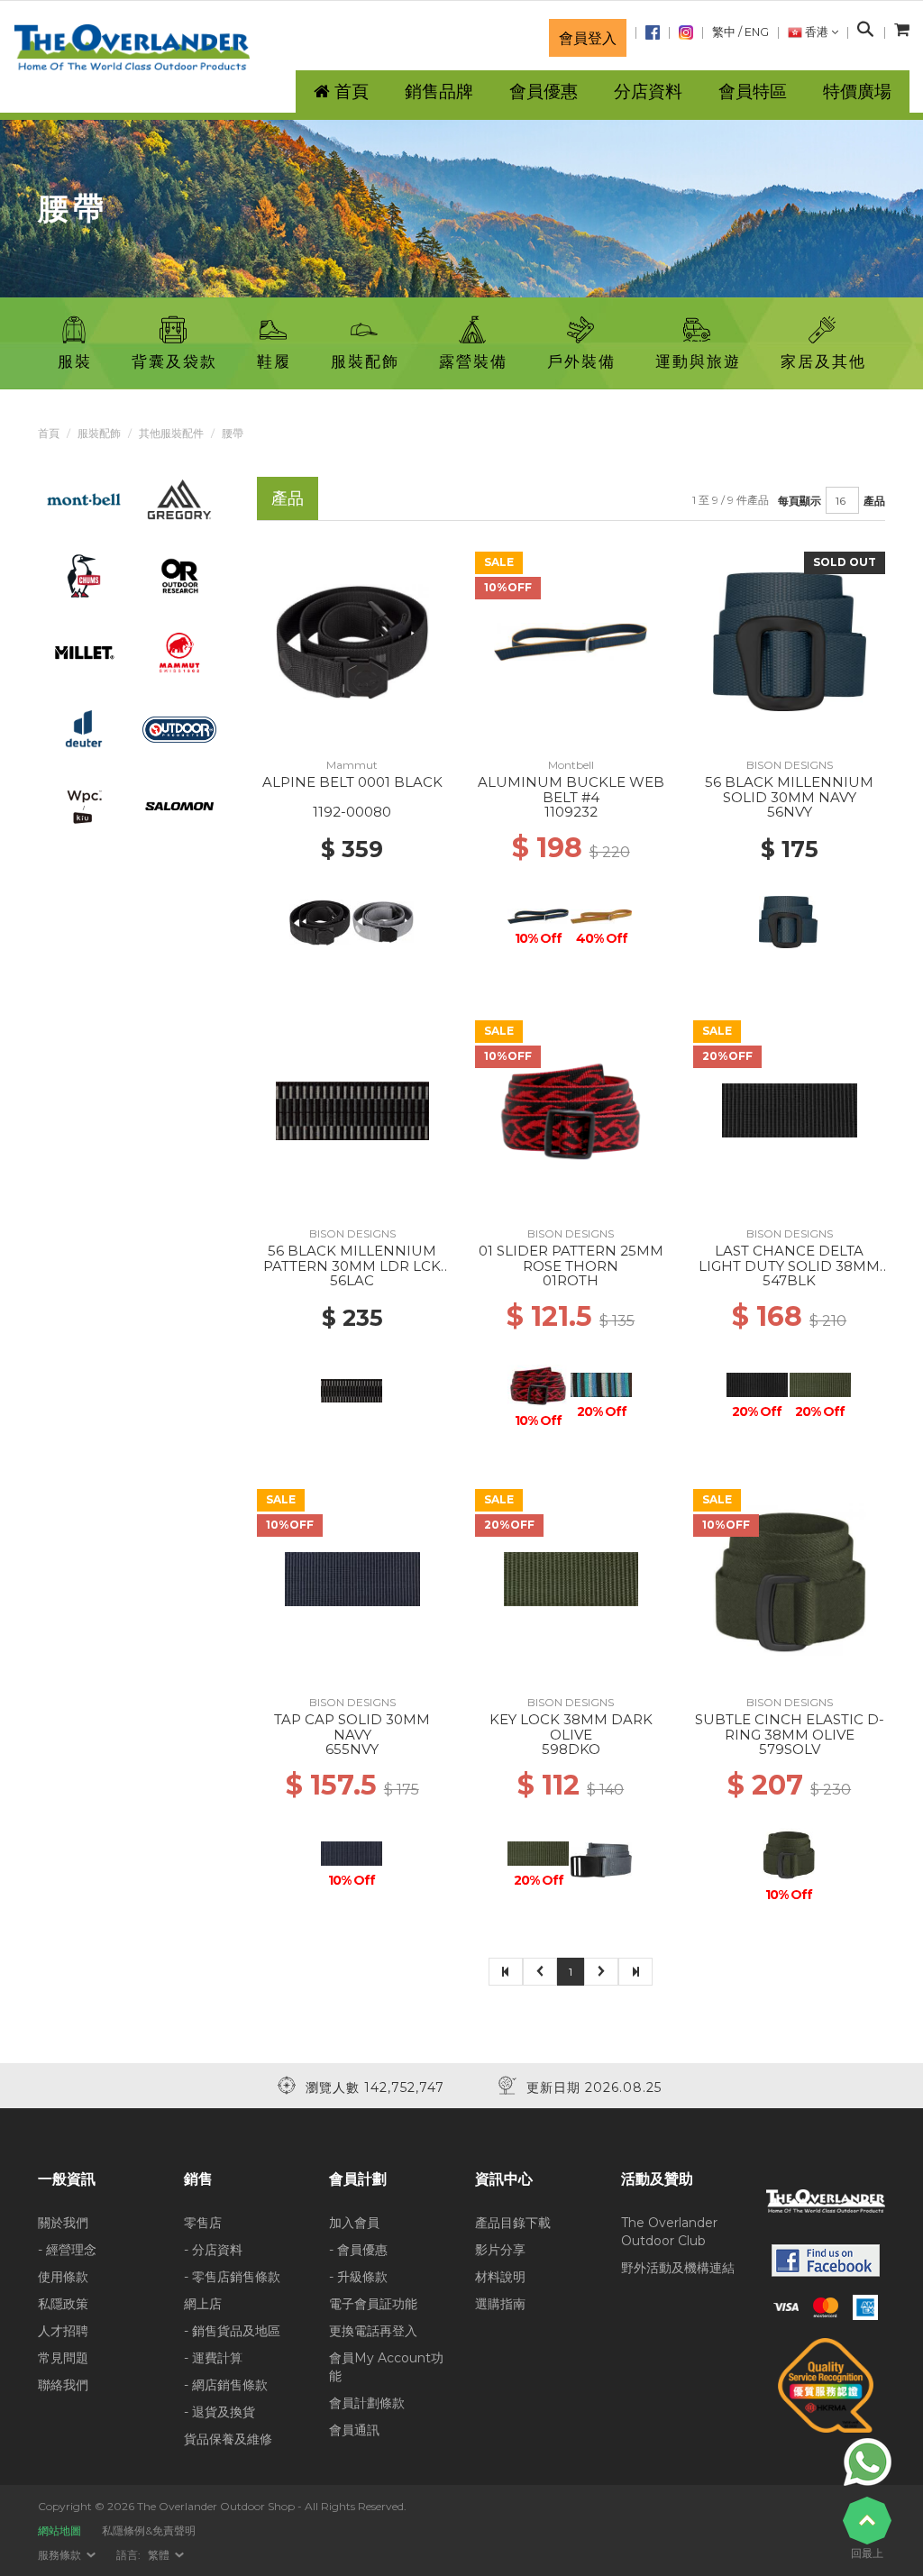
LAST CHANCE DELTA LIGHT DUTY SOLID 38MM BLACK (789, 1265)
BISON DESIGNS (790, 765)
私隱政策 (63, 2304)
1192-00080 (352, 812)
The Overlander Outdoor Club (669, 2232)
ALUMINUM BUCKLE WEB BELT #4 (571, 790)
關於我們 (63, 2223)
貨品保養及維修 (228, 2439)
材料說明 (500, 2277)
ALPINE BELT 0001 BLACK (352, 782)
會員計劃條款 (367, 2403)
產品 (874, 501)
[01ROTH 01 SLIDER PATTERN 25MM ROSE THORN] (571, 1110)
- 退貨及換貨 (219, 2412)
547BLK (789, 1280)
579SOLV (790, 1749)
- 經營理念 (67, 2250)
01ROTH (571, 1280)
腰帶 (233, 433)
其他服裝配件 (171, 433)
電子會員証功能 (373, 2304)
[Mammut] (179, 652)
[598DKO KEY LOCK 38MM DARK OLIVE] (571, 1578)
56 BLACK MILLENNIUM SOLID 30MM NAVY (789, 790)
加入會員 (354, 2223)
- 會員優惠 (358, 2250)
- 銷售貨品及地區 (232, 2331)
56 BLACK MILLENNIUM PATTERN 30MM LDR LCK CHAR (352, 1265)
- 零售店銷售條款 (232, 2277)
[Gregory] (179, 498)
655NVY (352, 1749)
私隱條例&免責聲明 (149, 2530)
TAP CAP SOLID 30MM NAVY (352, 1727)
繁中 (724, 32)
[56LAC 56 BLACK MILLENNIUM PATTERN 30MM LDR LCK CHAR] (352, 1110)
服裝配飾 (99, 433)
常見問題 (63, 2358)
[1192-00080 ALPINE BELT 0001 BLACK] (352, 641)
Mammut (352, 765)
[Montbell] (84, 498)
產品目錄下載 (513, 2223)
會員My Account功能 (386, 2367)
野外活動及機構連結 (678, 2268)
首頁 (49, 433)
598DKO (571, 1749)
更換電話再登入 (373, 2331)
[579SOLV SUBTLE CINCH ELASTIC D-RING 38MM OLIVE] (790, 1578)
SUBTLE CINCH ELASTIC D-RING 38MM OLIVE (790, 1727)
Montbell (571, 765)
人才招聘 (63, 2331)
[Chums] (84, 575)
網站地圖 (59, 2530)
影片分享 (500, 2250)
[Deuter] (84, 728)
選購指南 (500, 2304)
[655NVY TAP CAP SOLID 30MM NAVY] (352, 1578)
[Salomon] (179, 805)
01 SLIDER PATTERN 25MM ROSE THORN (571, 1258)
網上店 (203, 2304)
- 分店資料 (213, 2250)
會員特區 (753, 91)
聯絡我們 (63, 2385)
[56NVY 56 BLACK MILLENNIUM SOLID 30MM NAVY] (790, 641)
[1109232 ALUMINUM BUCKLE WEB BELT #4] (571, 641)
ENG (757, 32)
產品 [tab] (288, 498)
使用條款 (63, 2277)
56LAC (352, 1280)
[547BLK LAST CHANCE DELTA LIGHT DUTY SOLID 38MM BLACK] (790, 1110)
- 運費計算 (213, 2358)
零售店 (203, 2223)
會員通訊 (354, 2430)
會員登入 (588, 38)
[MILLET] (84, 652)
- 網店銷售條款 (226, 2385)
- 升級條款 (358, 2277)
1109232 (571, 812)
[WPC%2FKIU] (84, 805)
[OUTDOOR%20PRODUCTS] (179, 728)
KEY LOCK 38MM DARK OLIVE (571, 1727)
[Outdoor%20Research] (179, 575)
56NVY (790, 812)
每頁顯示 (800, 501)
